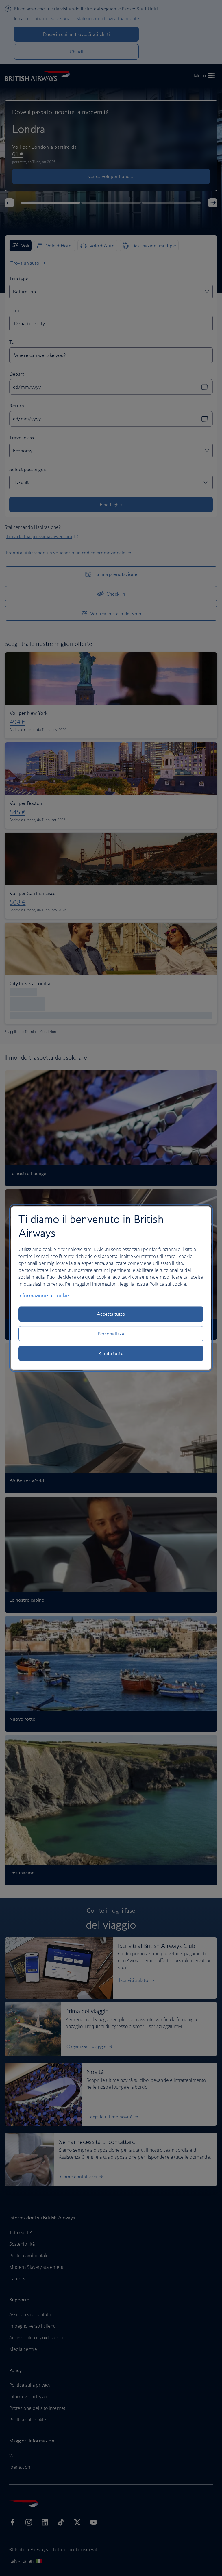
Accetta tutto (111, 1314)
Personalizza (111, 1334)
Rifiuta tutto (111, 1353)
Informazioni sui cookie (44, 1296)
